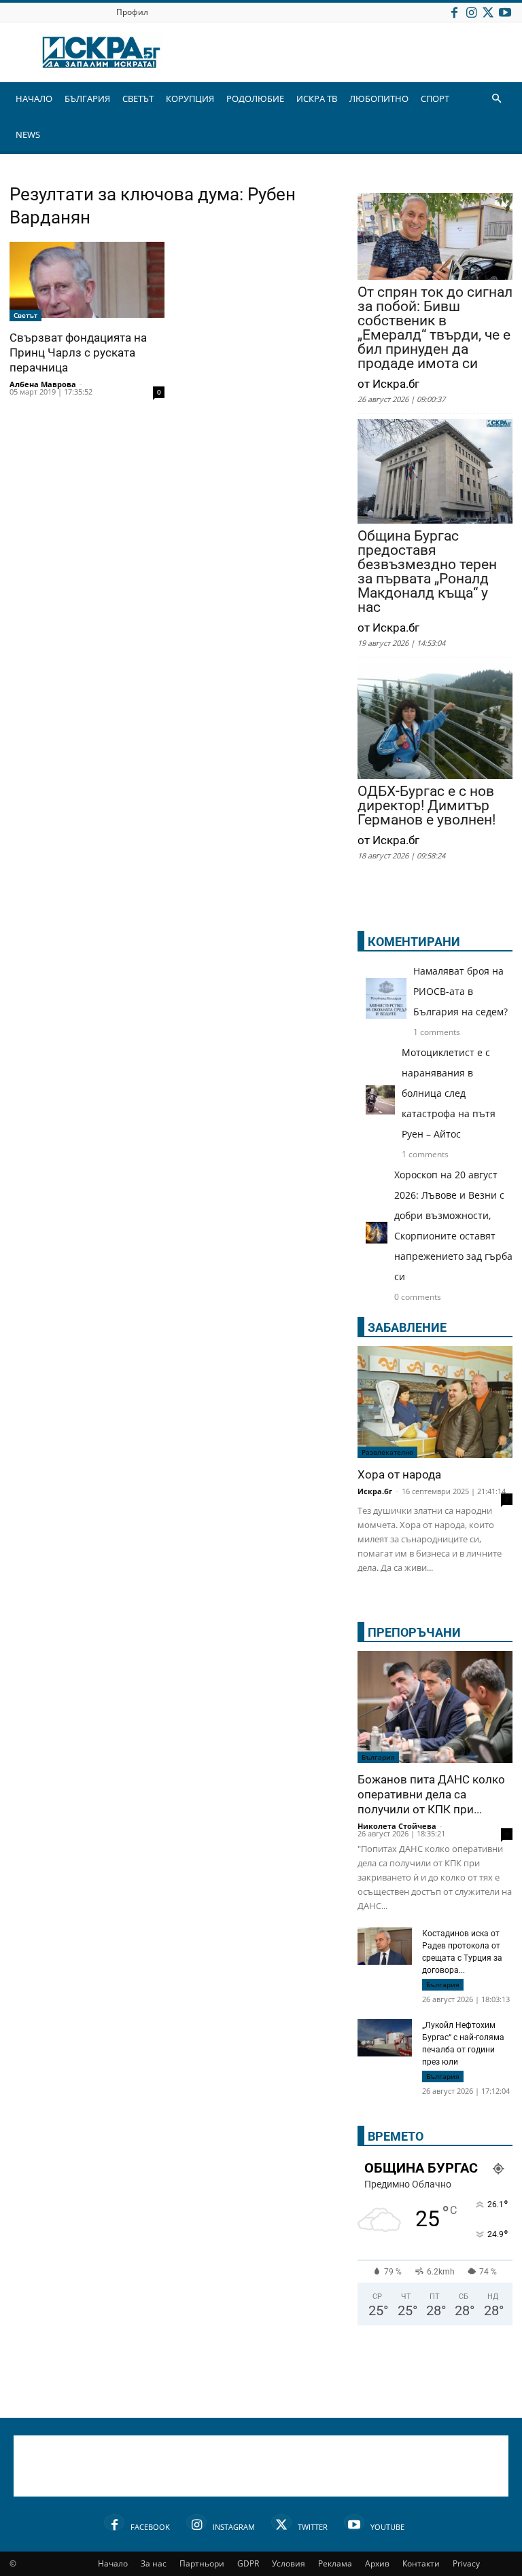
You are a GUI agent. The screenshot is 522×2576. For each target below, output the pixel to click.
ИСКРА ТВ (317, 98)
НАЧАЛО (34, 98)
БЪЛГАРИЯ (87, 98)
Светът (25, 315)
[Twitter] (488, 12)
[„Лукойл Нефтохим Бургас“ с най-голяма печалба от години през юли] (385, 2039)
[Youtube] (505, 12)
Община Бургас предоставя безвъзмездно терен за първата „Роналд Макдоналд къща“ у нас (427, 572)
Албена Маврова (43, 384)
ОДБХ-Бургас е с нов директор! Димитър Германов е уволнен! (427, 806)
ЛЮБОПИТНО (379, 98)
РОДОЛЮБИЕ (255, 98)
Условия (289, 2563)
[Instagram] (471, 12)
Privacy (466, 2563)
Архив (377, 2563)
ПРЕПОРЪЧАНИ (414, 1632)
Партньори (202, 2563)
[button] (496, 99)
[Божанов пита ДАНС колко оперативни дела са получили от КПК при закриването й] (435, 1707)
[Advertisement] (261, 2466)
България (378, 1757)
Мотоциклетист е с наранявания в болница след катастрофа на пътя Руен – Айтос (449, 1093)
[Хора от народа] (435, 1402)
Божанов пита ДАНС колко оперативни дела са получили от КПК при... (431, 1794)
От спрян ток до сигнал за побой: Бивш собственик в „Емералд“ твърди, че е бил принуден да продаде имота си (435, 328)
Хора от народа (399, 1474)
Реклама (335, 2563)
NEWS (28, 134)
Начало (113, 2563)
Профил (132, 12)
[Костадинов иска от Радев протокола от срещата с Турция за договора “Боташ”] (385, 1946)
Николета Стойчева (397, 1826)
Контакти (421, 2563)
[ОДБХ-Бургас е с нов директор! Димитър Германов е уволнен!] (435, 722)
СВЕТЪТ (138, 98)
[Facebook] (454, 12)
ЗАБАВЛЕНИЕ (407, 1327)
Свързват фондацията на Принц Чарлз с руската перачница (78, 352)
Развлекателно (387, 1452)
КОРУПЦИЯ (190, 98)
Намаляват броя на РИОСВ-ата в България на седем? (460, 991)
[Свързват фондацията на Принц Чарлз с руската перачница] (87, 282)
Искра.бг (375, 1491)
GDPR (248, 2563)
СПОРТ (435, 98)
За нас (154, 2563)
